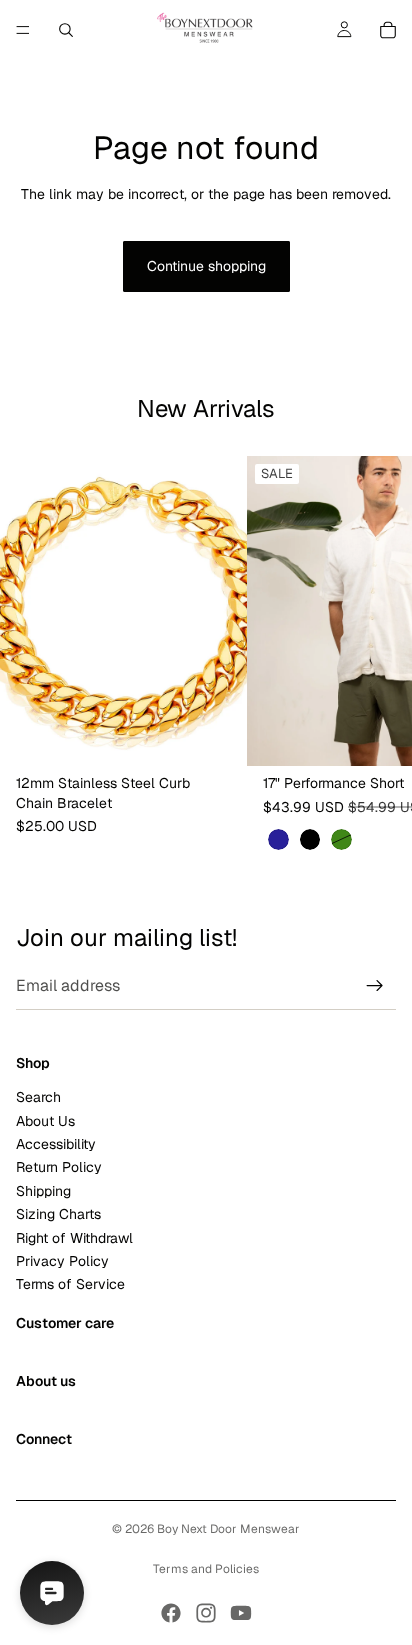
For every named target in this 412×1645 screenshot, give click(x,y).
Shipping (43, 1191)
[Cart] (388, 30)
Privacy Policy (62, 1261)
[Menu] (23, 30)
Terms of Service (70, 1284)
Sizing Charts (58, 1214)
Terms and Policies (206, 1569)
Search (38, 1097)
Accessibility (56, 1144)
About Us (45, 1120)
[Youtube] (241, 1613)
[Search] (66, 30)
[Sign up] (375, 986)
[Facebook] (171, 1613)
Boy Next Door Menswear (228, 1529)
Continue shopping (206, 266)
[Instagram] (206, 1613)
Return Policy (59, 1167)
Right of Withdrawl (74, 1237)
